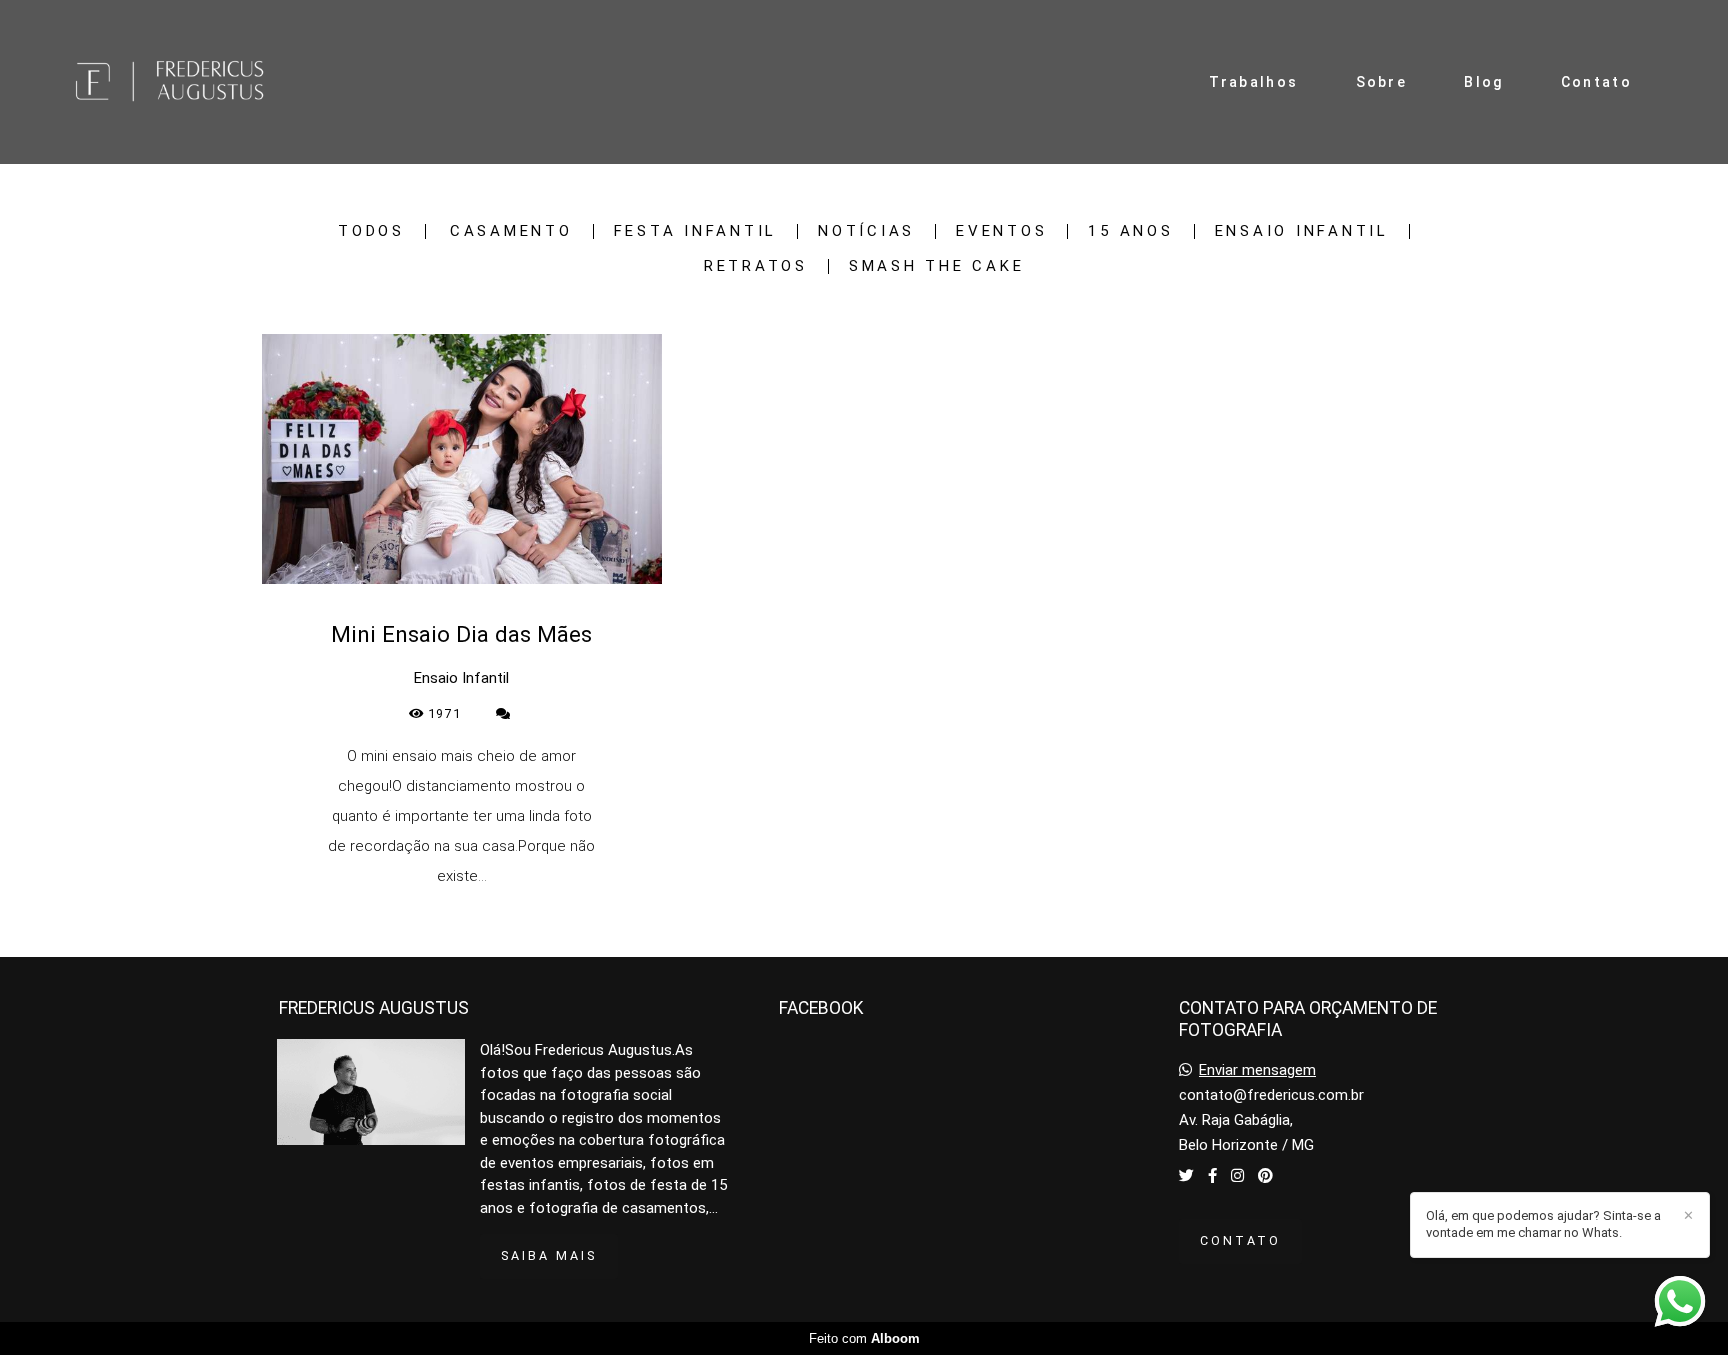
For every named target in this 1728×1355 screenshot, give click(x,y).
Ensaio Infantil (1302, 231)
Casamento (511, 231)
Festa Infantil (696, 231)
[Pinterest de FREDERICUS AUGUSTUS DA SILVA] (1265, 1176)
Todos (371, 231)
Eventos (1001, 231)
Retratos (756, 266)
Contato (1596, 82)
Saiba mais (549, 1255)
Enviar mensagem (1257, 1070)
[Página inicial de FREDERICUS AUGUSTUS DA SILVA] (196, 82)
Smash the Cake (937, 266)
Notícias (866, 231)
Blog (1483, 82)
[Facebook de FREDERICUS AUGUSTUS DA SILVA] (1212, 1176)
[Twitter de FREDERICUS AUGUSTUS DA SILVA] (1186, 1176)
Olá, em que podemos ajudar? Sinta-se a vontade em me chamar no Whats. (1543, 1224)
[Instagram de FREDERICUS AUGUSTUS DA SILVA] (1237, 1176)
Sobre (1382, 82)
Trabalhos (1254, 82)
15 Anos (1130, 231)
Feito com (864, 1338)
